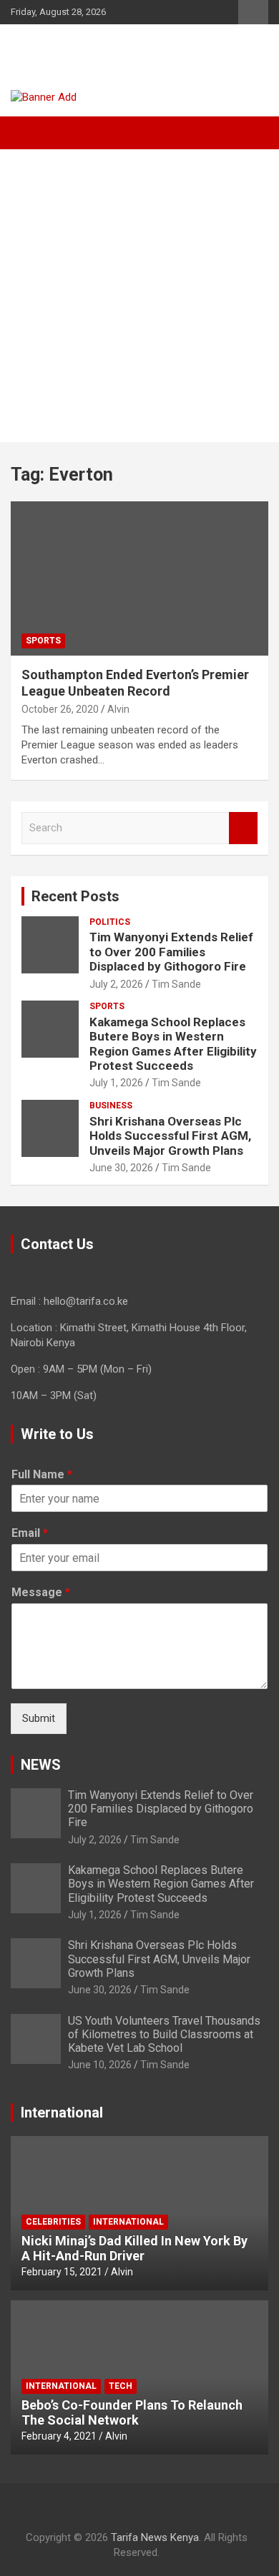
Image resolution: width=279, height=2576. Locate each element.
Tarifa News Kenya (101, 50)
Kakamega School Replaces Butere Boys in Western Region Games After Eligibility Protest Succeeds (173, 1044)
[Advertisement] (139, 296)
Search (243, 828)
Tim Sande (176, 984)
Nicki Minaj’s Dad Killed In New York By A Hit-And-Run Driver (134, 2249)
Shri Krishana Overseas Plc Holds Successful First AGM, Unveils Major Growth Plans (170, 1136)
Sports (43, 641)
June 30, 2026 (121, 1168)
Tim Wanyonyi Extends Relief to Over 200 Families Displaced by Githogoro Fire (171, 952)
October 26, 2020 (60, 709)
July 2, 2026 (116, 984)
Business (111, 1106)
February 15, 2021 (62, 2272)
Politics (110, 922)
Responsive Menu (253, 12)
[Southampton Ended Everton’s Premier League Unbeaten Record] (139, 578)
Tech (121, 2386)
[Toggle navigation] (29, 133)
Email (30, 1533)
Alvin (118, 709)
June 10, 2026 (100, 2065)
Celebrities (53, 2222)
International (128, 2222)
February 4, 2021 (59, 2436)
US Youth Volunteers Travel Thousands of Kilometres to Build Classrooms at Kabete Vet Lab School (164, 2034)
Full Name (42, 1474)
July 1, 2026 (116, 1083)
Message (41, 1592)
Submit (39, 1718)
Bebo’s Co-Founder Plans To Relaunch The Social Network (132, 2413)
